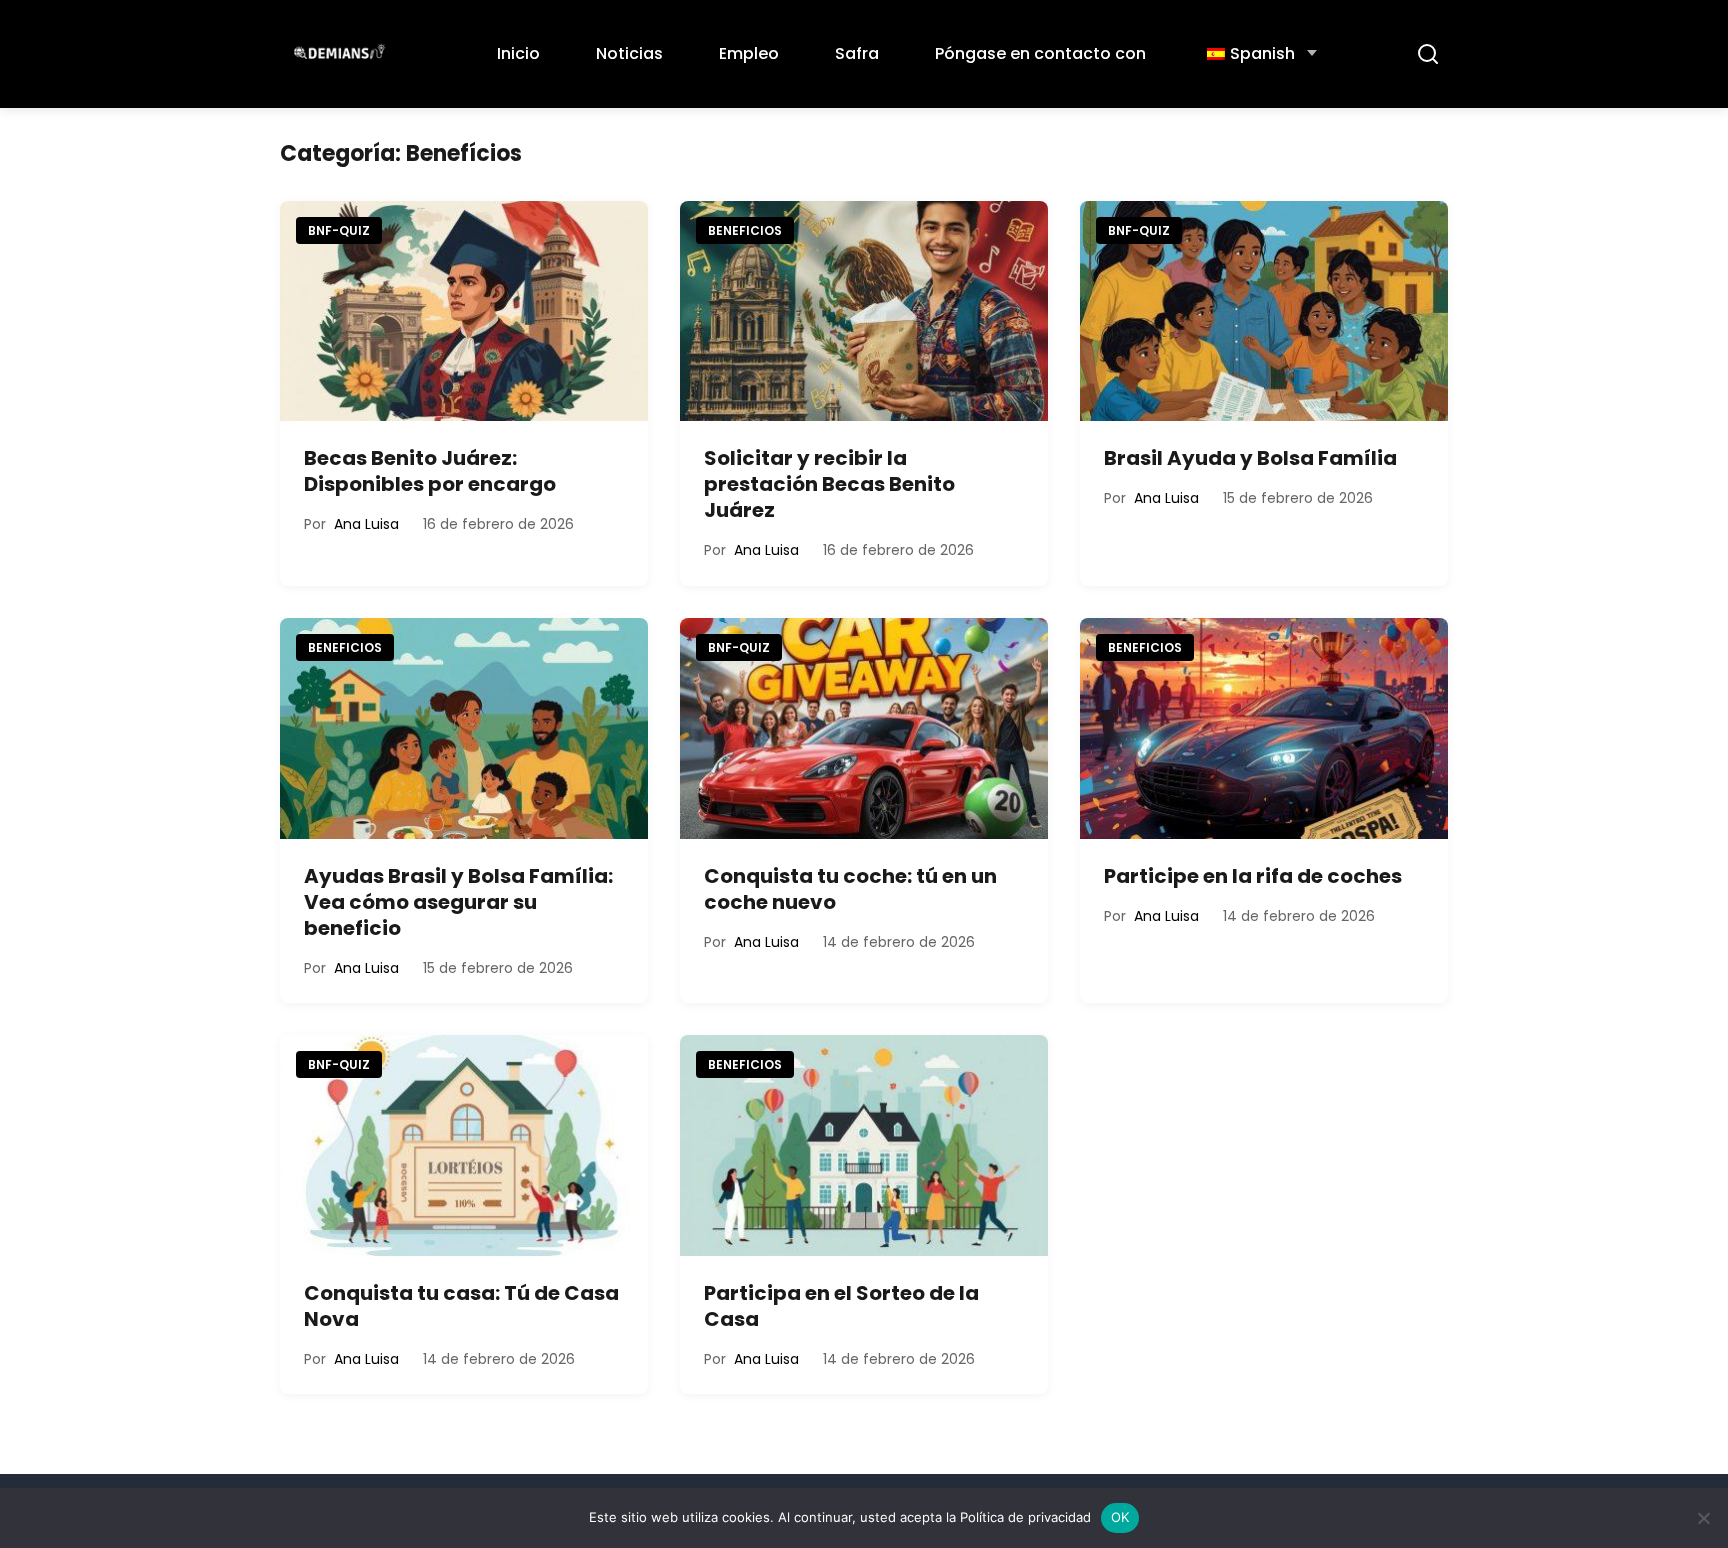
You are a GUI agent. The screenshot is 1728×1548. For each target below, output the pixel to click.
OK (1120, 1517)
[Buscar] (1428, 54)
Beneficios (745, 230)
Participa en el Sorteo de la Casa (841, 1306)
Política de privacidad (1025, 1517)
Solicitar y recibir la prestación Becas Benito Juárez (829, 484)
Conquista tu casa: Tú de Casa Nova (461, 1306)
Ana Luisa (366, 524)
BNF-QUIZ (339, 230)
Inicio (518, 53)
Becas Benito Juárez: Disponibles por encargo (430, 471)
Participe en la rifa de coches (1253, 876)
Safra (857, 53)
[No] (1703, 1518)
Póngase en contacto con (1040, 53)
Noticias (629, 53)
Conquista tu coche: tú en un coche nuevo (850, 889)
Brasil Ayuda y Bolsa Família (1250, 458)
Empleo (749, 53)
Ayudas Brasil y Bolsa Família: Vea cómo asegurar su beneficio (458, 902)
